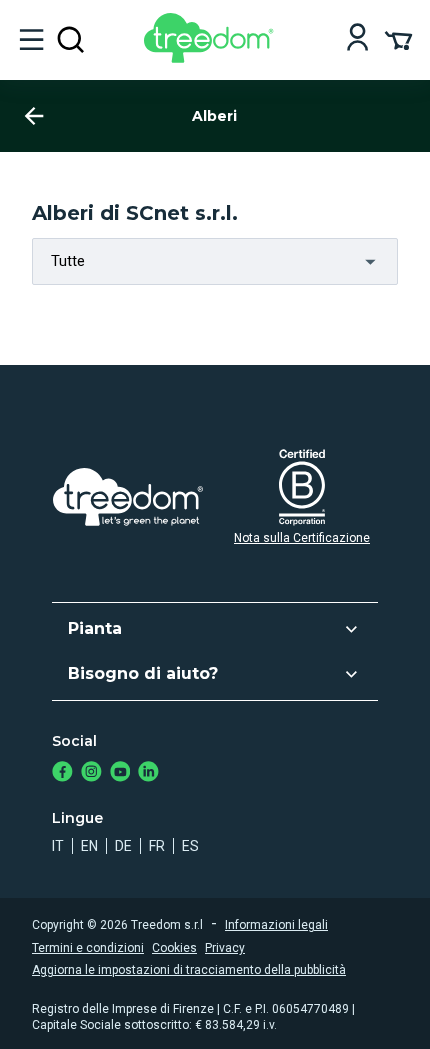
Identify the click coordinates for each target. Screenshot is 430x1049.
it (58, 846)
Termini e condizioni (88, 948)
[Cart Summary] (398, 39)
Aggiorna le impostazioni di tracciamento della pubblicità (189, 970)
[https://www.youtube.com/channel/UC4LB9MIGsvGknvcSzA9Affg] (120, 773)
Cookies (174, 948)
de (123, 846)
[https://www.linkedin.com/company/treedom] (148, 773)
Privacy (225, 948)
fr (157, 846)
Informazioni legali (276, 925)
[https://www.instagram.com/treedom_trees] (91, 773)
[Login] (357, 39)
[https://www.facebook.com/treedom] (62, 773)
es (190, 846)
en (89, 846)
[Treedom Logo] (212, 57)
